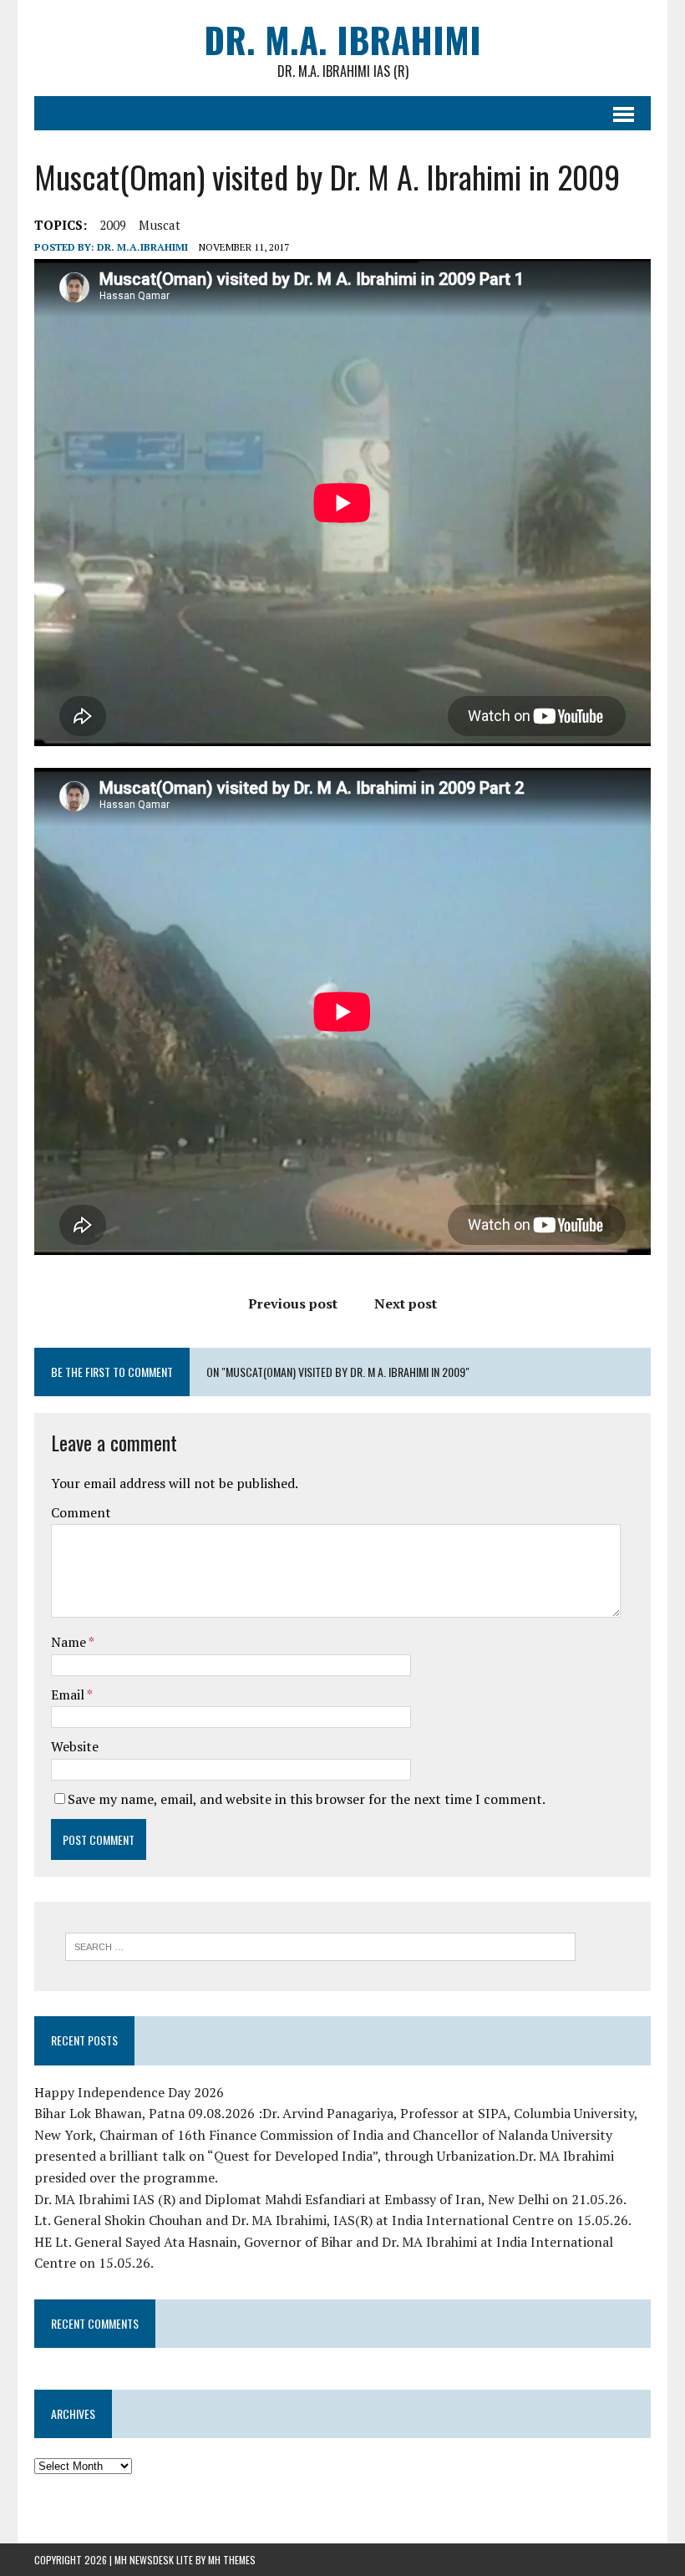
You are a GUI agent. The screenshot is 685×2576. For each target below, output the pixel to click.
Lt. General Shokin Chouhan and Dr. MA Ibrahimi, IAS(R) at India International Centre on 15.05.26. (333, 2220)
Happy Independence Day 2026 (129, 2092)
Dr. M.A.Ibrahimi (142, 247)
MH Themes (232, 2560)
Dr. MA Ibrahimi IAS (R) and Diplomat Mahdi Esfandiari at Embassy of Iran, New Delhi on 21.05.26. (330, 2199)
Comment (81, 1512)
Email (69, 1694)
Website (75, 1746)
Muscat (160, 225)
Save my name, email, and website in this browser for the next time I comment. (307, 1799)
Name (70, 1642)
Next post (406, 1303)
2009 (113, 225)
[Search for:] (320, 1945)
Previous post (293, 1303)
